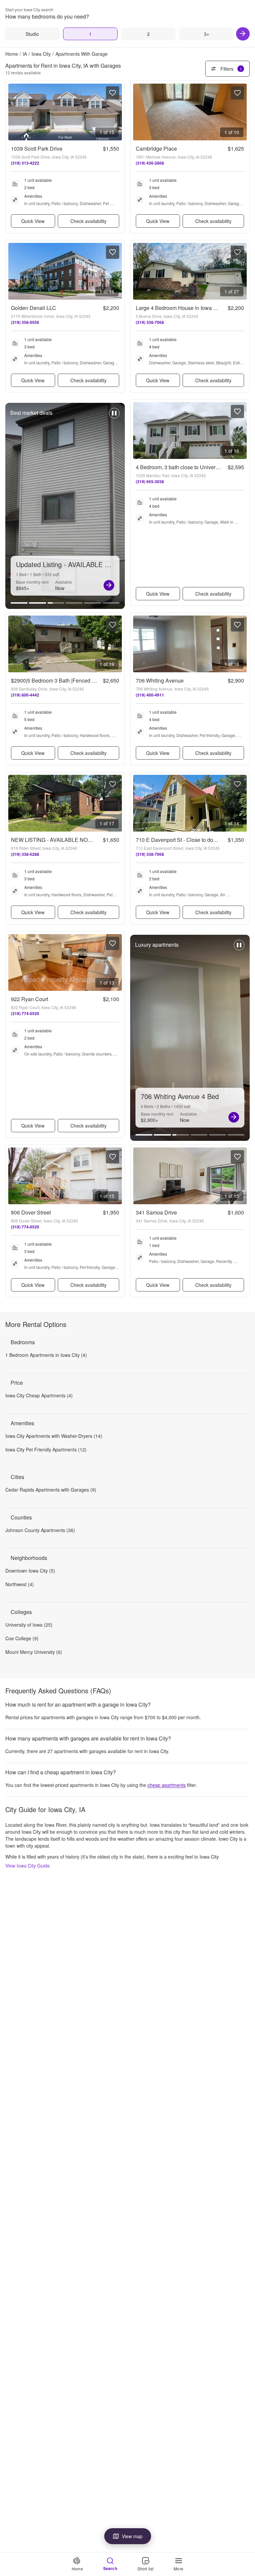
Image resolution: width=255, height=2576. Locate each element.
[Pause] (114, 416)
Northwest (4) (20, 1584)
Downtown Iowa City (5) (30, 1571)
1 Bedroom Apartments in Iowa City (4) (46, 1355)
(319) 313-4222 (25, 163)
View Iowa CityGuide (28, 1866)
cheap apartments (167, 1785)
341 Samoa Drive (156, 1212)
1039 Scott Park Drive (37, 148)
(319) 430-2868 (150, 163)
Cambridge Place (156, 148)
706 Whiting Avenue (160, 680)
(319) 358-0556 (25, 322)
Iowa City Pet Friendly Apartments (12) (46, 1449)
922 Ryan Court (30, 999)
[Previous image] (14, 112)
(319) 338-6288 (25, 854)
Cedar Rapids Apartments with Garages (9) (51, 1490)
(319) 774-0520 (25, 1013)
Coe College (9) (22, 1638)
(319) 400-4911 (150, 695)
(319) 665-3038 (150, 481)
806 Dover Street (31, 1212)
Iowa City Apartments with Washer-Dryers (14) (54, 1436)
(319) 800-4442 (25, 695)
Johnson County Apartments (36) (40, 1530)
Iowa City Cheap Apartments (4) (39, 1395)
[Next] (243, 34)
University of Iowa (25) (29, 1625)
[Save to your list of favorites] (113, 93)
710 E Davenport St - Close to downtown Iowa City (195, 840)
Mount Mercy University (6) (34, 1652)
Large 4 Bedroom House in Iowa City (179, 308)
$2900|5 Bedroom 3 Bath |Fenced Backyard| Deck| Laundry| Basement (94, 680)
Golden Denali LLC (34, 308)
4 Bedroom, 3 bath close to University (180, 467)
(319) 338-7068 (150, 322)
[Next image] (117, 112)
